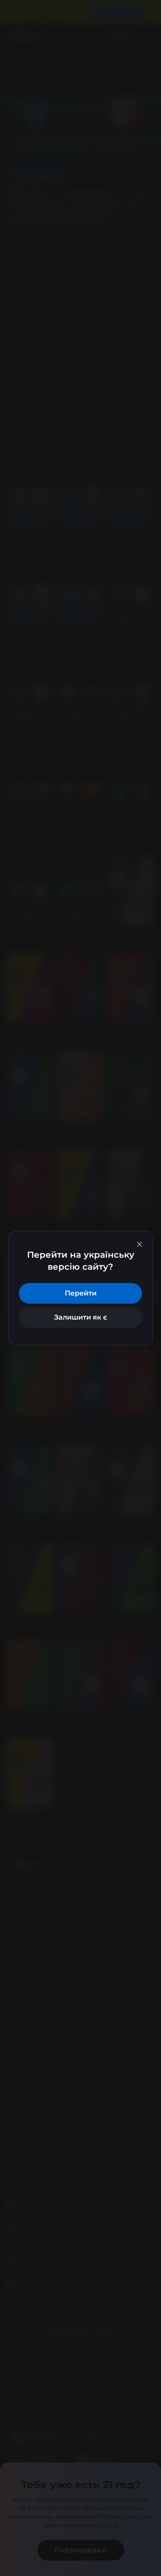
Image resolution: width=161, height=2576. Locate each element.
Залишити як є (80, 1317)
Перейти (81, 1293)
